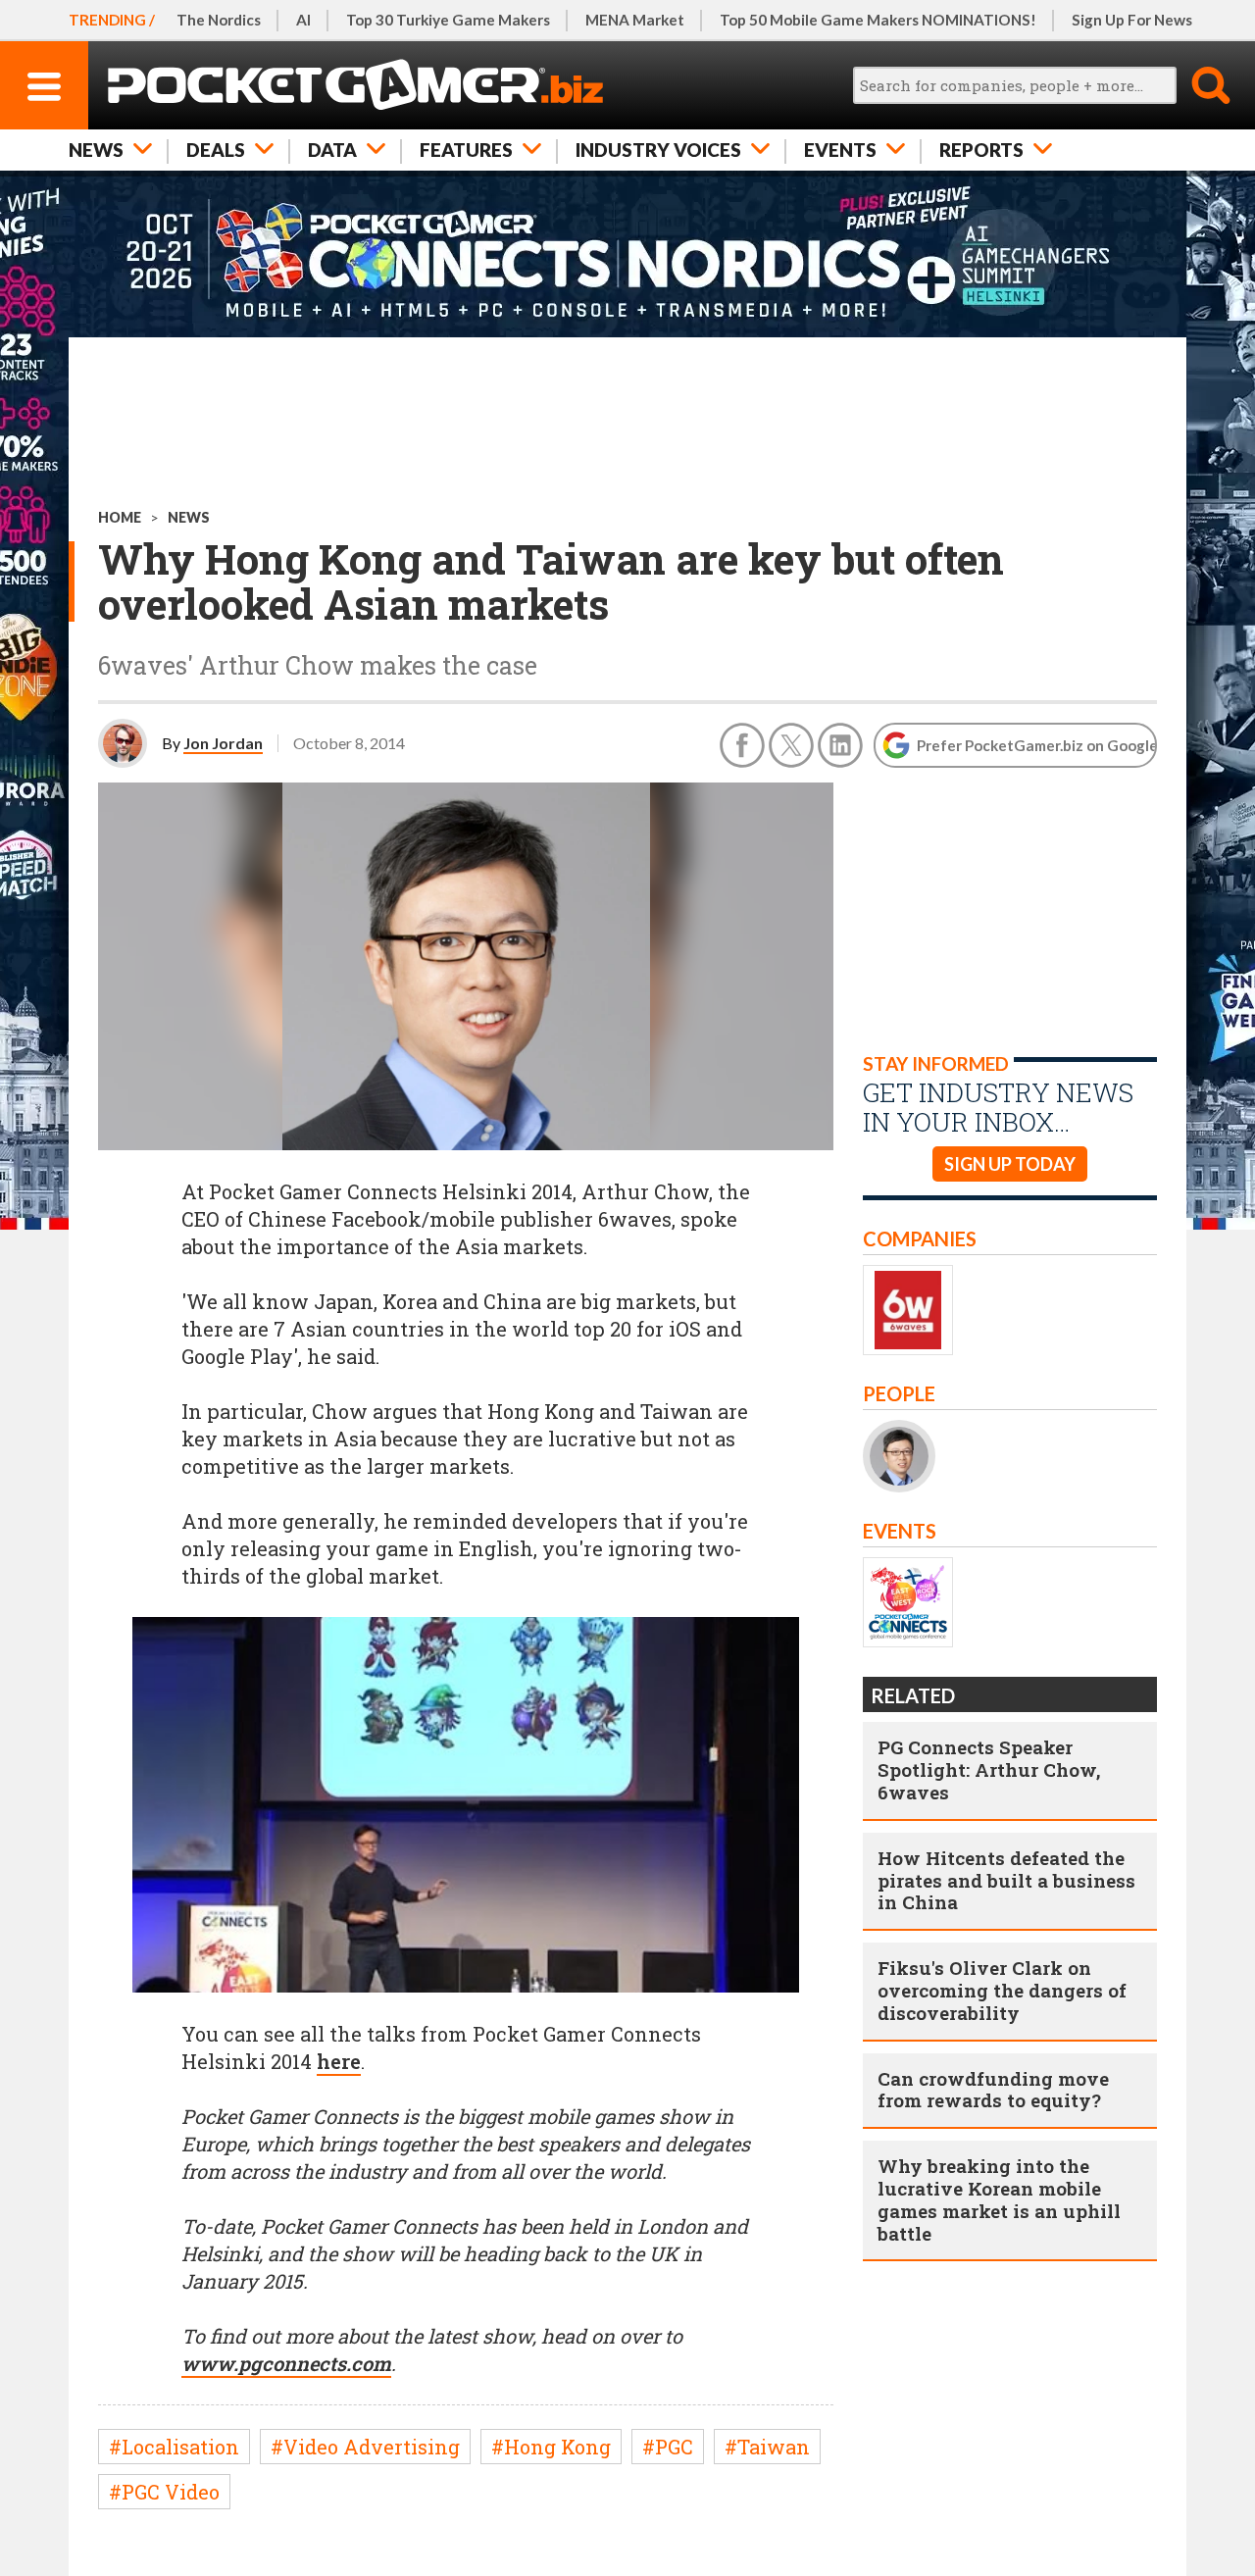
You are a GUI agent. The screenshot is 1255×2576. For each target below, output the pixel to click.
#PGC (668, 2447)
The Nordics (219, 20)
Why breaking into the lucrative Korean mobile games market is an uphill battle (999, 2199)
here (339, 2061)
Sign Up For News (1132, 20)
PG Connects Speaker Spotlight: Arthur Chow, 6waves (989, 1769)
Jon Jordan (223, 743)
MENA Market (635, 20)
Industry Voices (658, 150)
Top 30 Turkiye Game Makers (448, 20)
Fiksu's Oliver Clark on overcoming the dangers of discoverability (1002, 1990)
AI (303, 20)
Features (466, 150)
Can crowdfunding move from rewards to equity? (993, 2090)
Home (120, 517)
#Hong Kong (551, 2447)
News (96, 150)
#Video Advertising (365, 2447)
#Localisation (174, 2447)
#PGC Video (164, 2492)
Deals (216, 150)
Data (332, 150)
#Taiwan (767, 2447)
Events (840, 150)
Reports (981, 150)
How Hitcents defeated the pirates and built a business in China (1006, 1880)
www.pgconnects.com (286, 2363)
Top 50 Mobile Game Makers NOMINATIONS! (878, 20)
